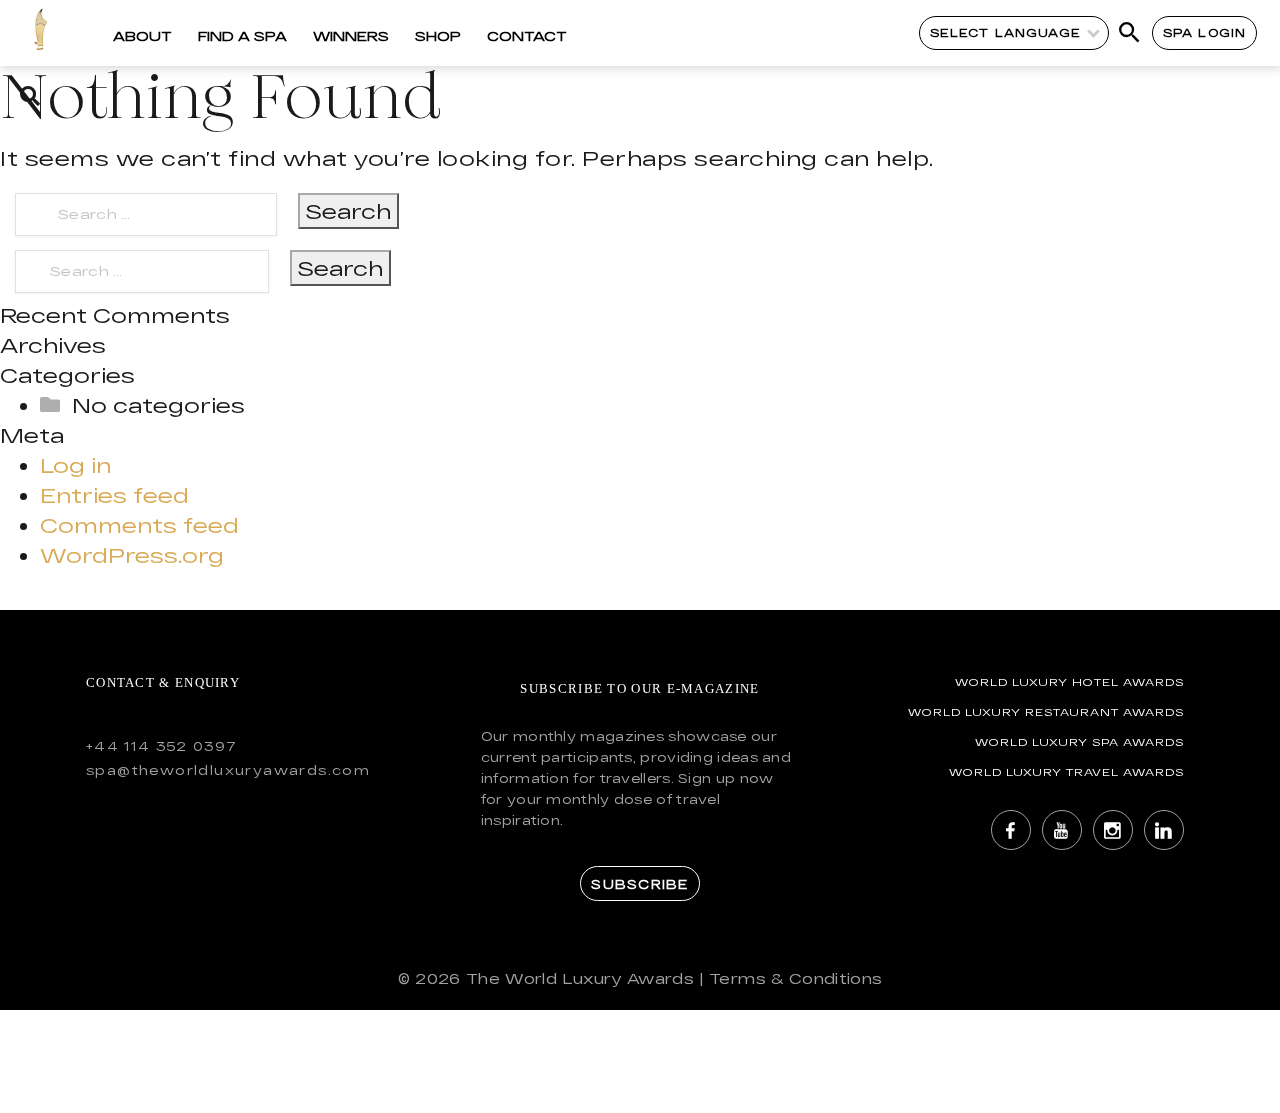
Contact (527, 36)
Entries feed (114, 495)
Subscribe (639, 884)
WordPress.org (132, 555)
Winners (351, 36)
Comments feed (139, 525)
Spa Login (1204, 32)
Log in (75, 465)
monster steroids (106, 315)
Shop (438, 36)
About (142, 36)
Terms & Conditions (795, 978)
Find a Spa (242, 36)
